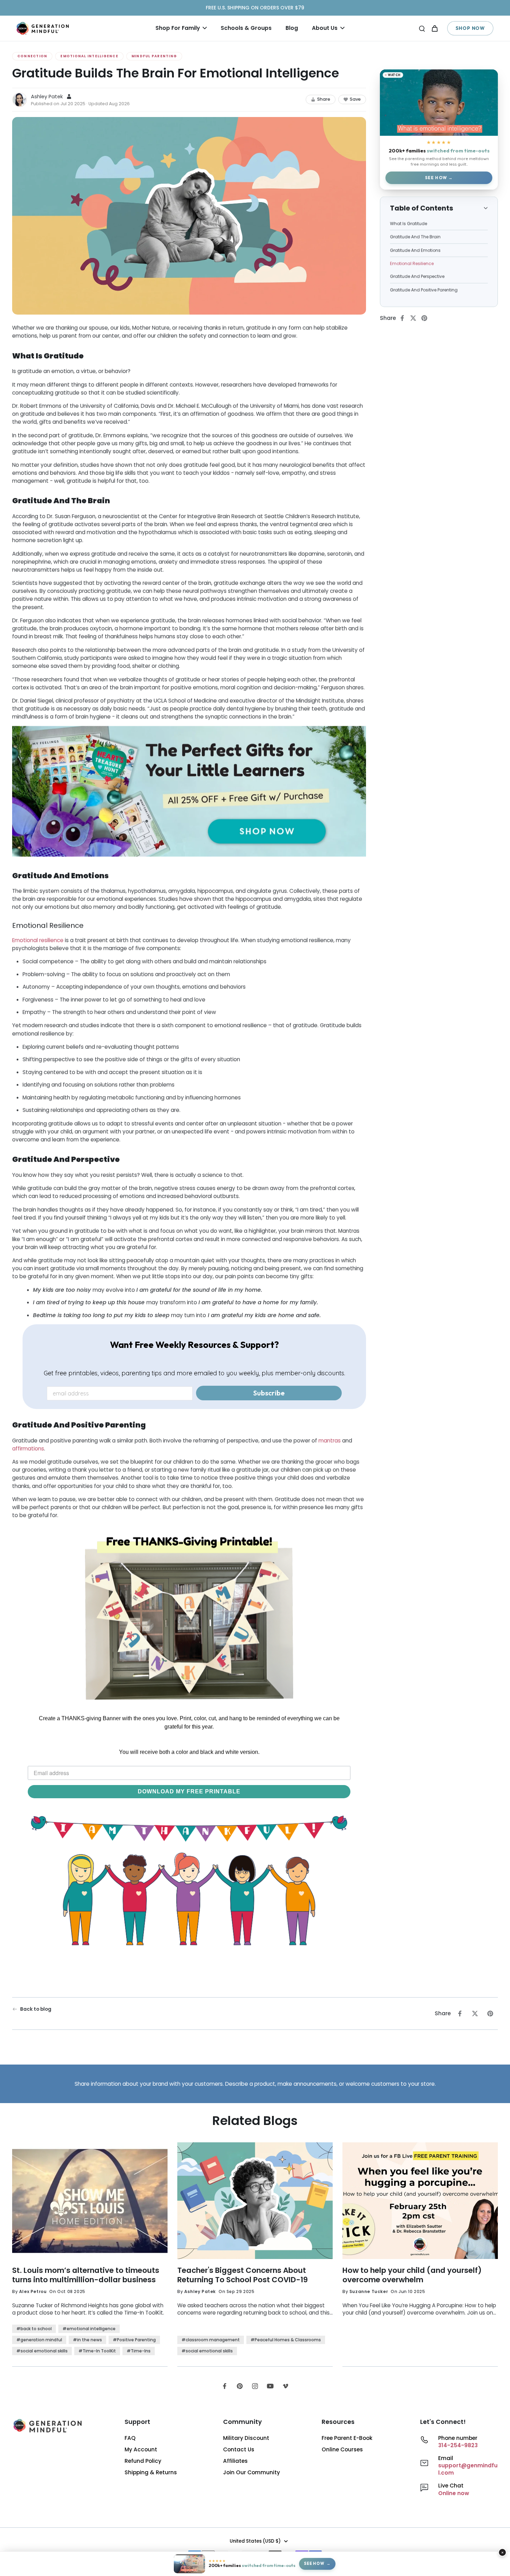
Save (355, 99)
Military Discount (246, 2438)
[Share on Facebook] (404, 318)
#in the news (87, 2340)
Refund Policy (143, 2461)
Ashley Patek (47, 97)
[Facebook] (224, 2386)
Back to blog (36, 2009)
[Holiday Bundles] (189, 792)
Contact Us (239, 2449)
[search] (422, 28)
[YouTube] (270, 2386)
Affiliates (235, 2461)
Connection (32, 56)
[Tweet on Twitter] (415, 318)
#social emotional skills (42, 2351)
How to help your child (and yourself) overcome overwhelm (412, 2275)
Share (324, 99)
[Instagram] (255, 2386)
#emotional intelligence (89, 2329)
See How (436, 178)
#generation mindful (39, 2340)
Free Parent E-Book (347, 2438)
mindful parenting (154, 56)
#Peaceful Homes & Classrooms (286, 2340)
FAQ (130, 2438)
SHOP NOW (470, 28)
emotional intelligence (89, 56)
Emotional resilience (38, 940)
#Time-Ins (139, 2351)
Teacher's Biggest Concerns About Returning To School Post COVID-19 (243, 2275)
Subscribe (269, 1393)
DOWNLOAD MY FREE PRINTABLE (189, 1791)
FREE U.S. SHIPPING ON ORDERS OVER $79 (255, 8)
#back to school (34, 2329)
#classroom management (211, 2340)
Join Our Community (252, 2472)
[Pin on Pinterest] (426, 318)
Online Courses (342, 2449)
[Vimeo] (286, 2386)
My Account (141, 2449)
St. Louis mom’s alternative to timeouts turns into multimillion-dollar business (86, 2275)
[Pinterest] (240, 2386)
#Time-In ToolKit (97, 2351)
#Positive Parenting (134, 2340)
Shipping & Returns (151, 2472)
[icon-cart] (434, 28)
